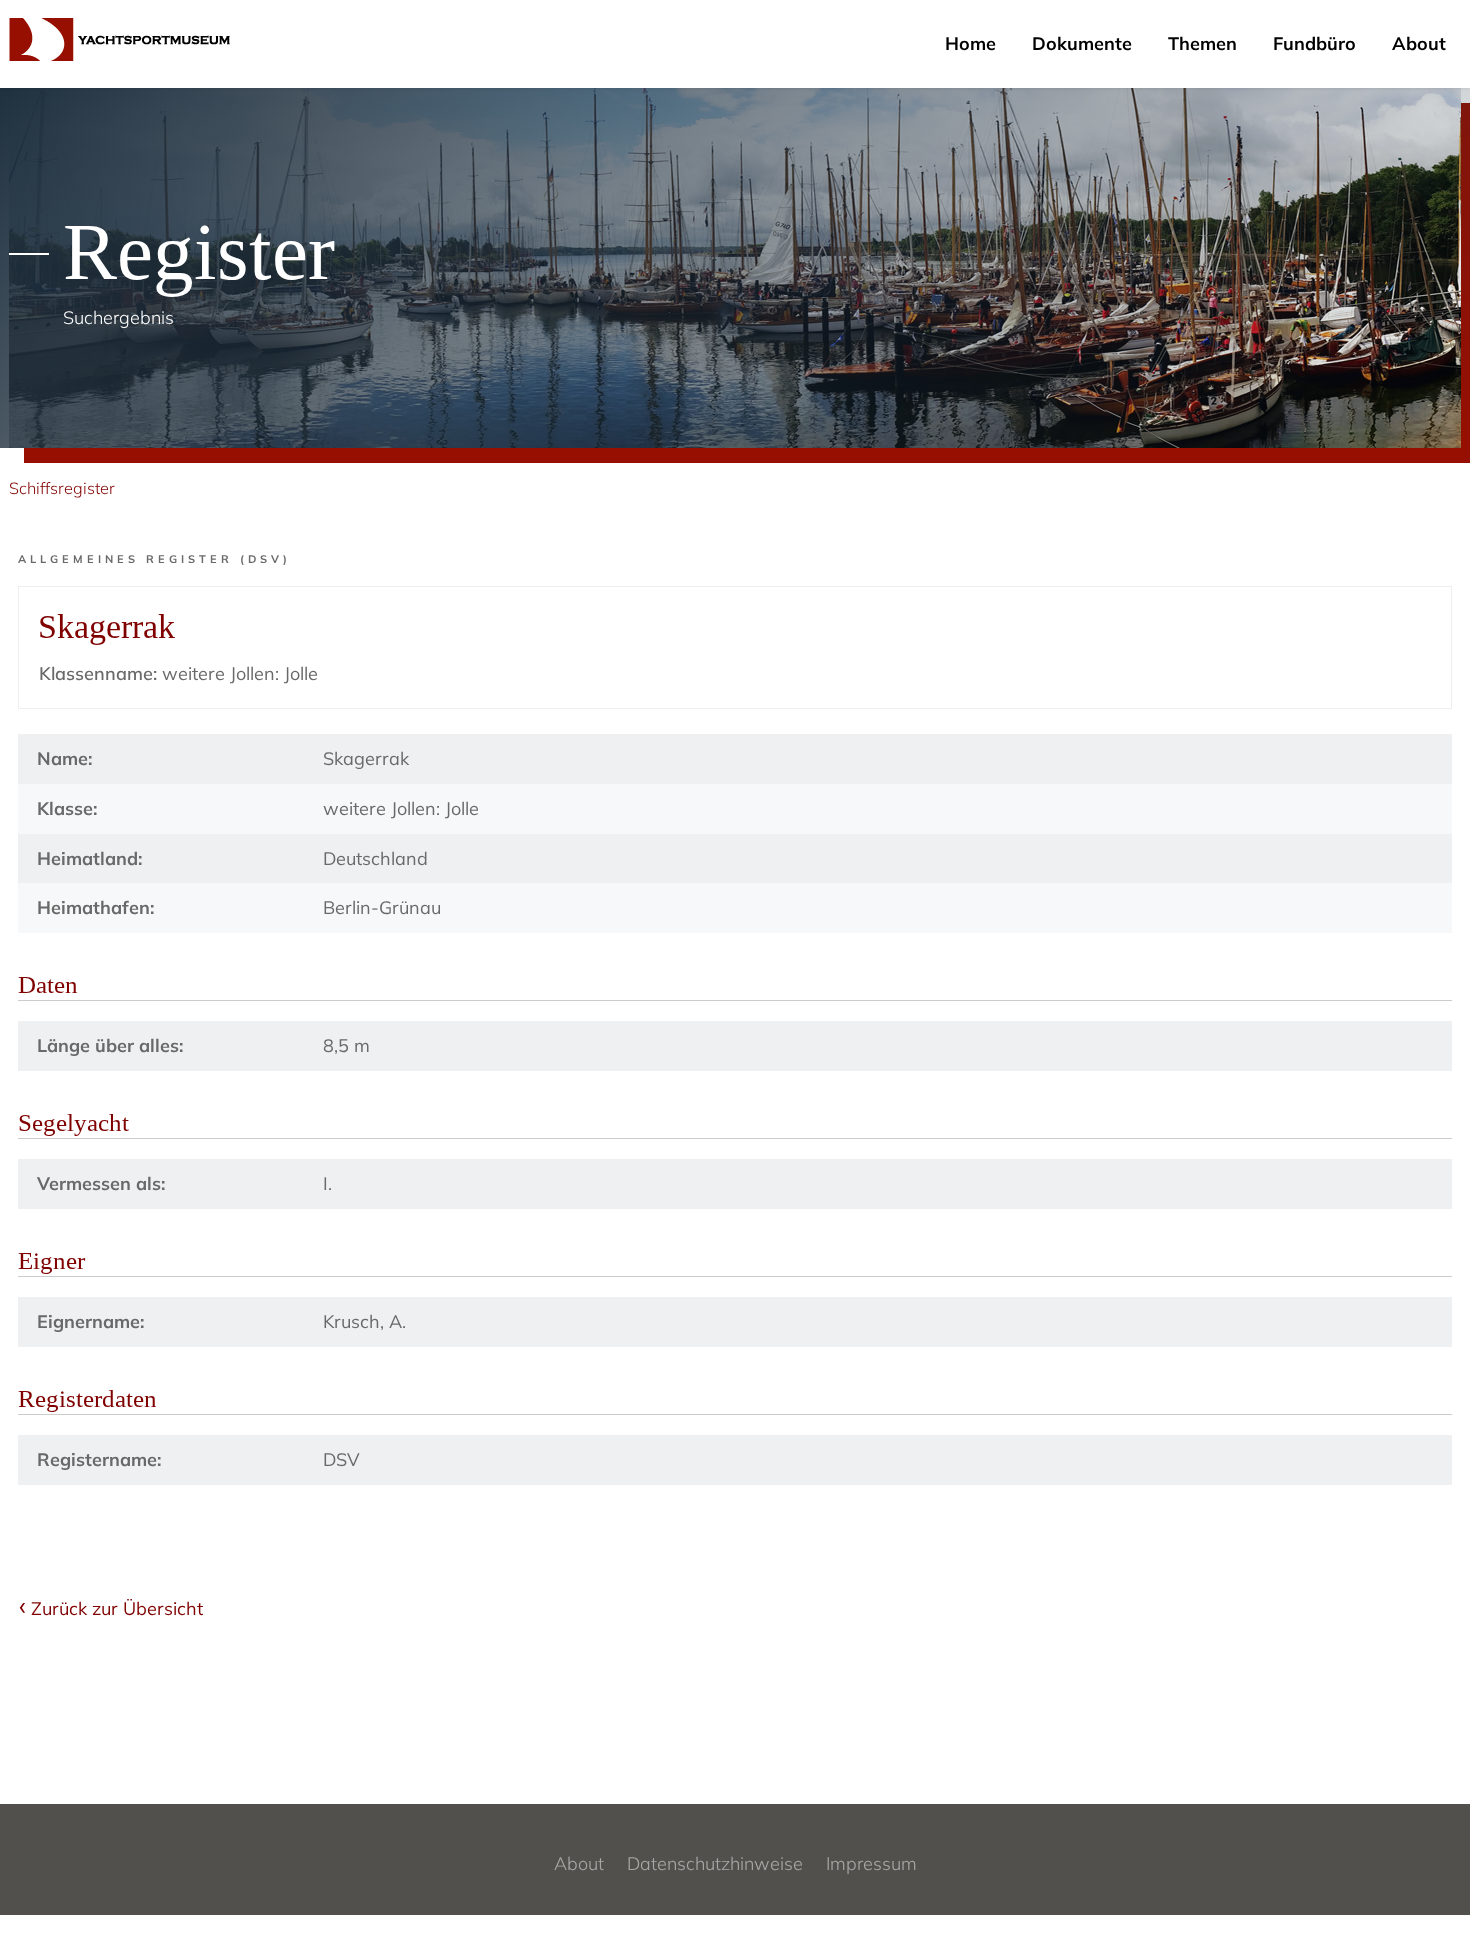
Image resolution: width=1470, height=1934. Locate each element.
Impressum (871, 1863)
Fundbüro (1314, 43)
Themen (1202, 43)
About (1419, 43)
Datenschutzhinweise (715, 1863)
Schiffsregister (62, 488)
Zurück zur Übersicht (117, 1608)
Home (970, 43)
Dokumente (1082, 43)
